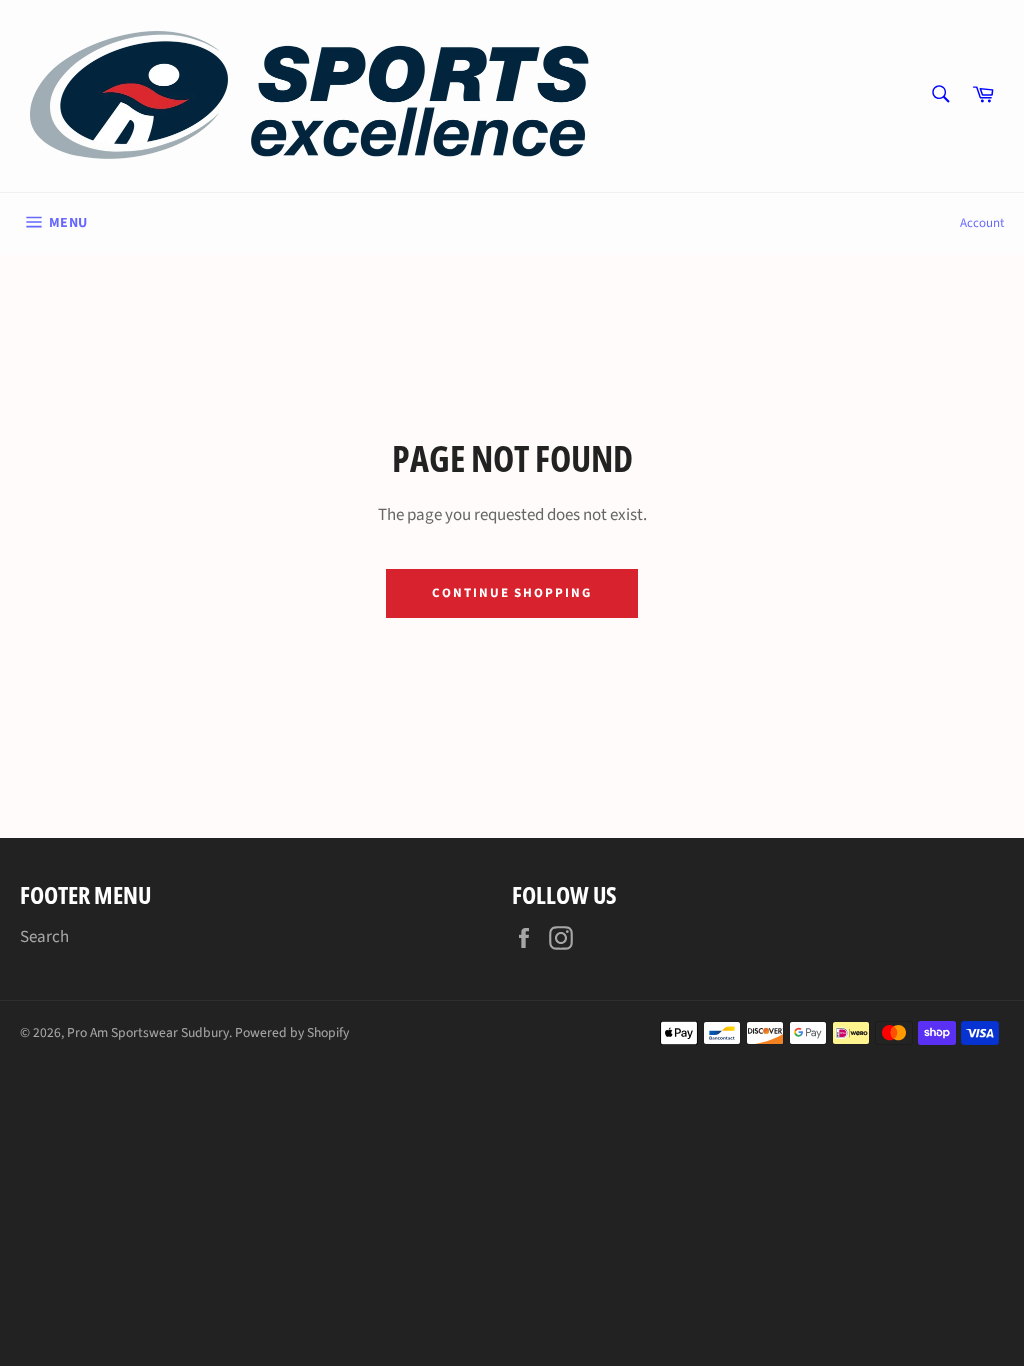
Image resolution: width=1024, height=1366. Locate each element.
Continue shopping (512, 593)
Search (44, 937)
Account (982, 223)
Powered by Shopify (292, 1032)
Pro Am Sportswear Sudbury (148, 1032)
